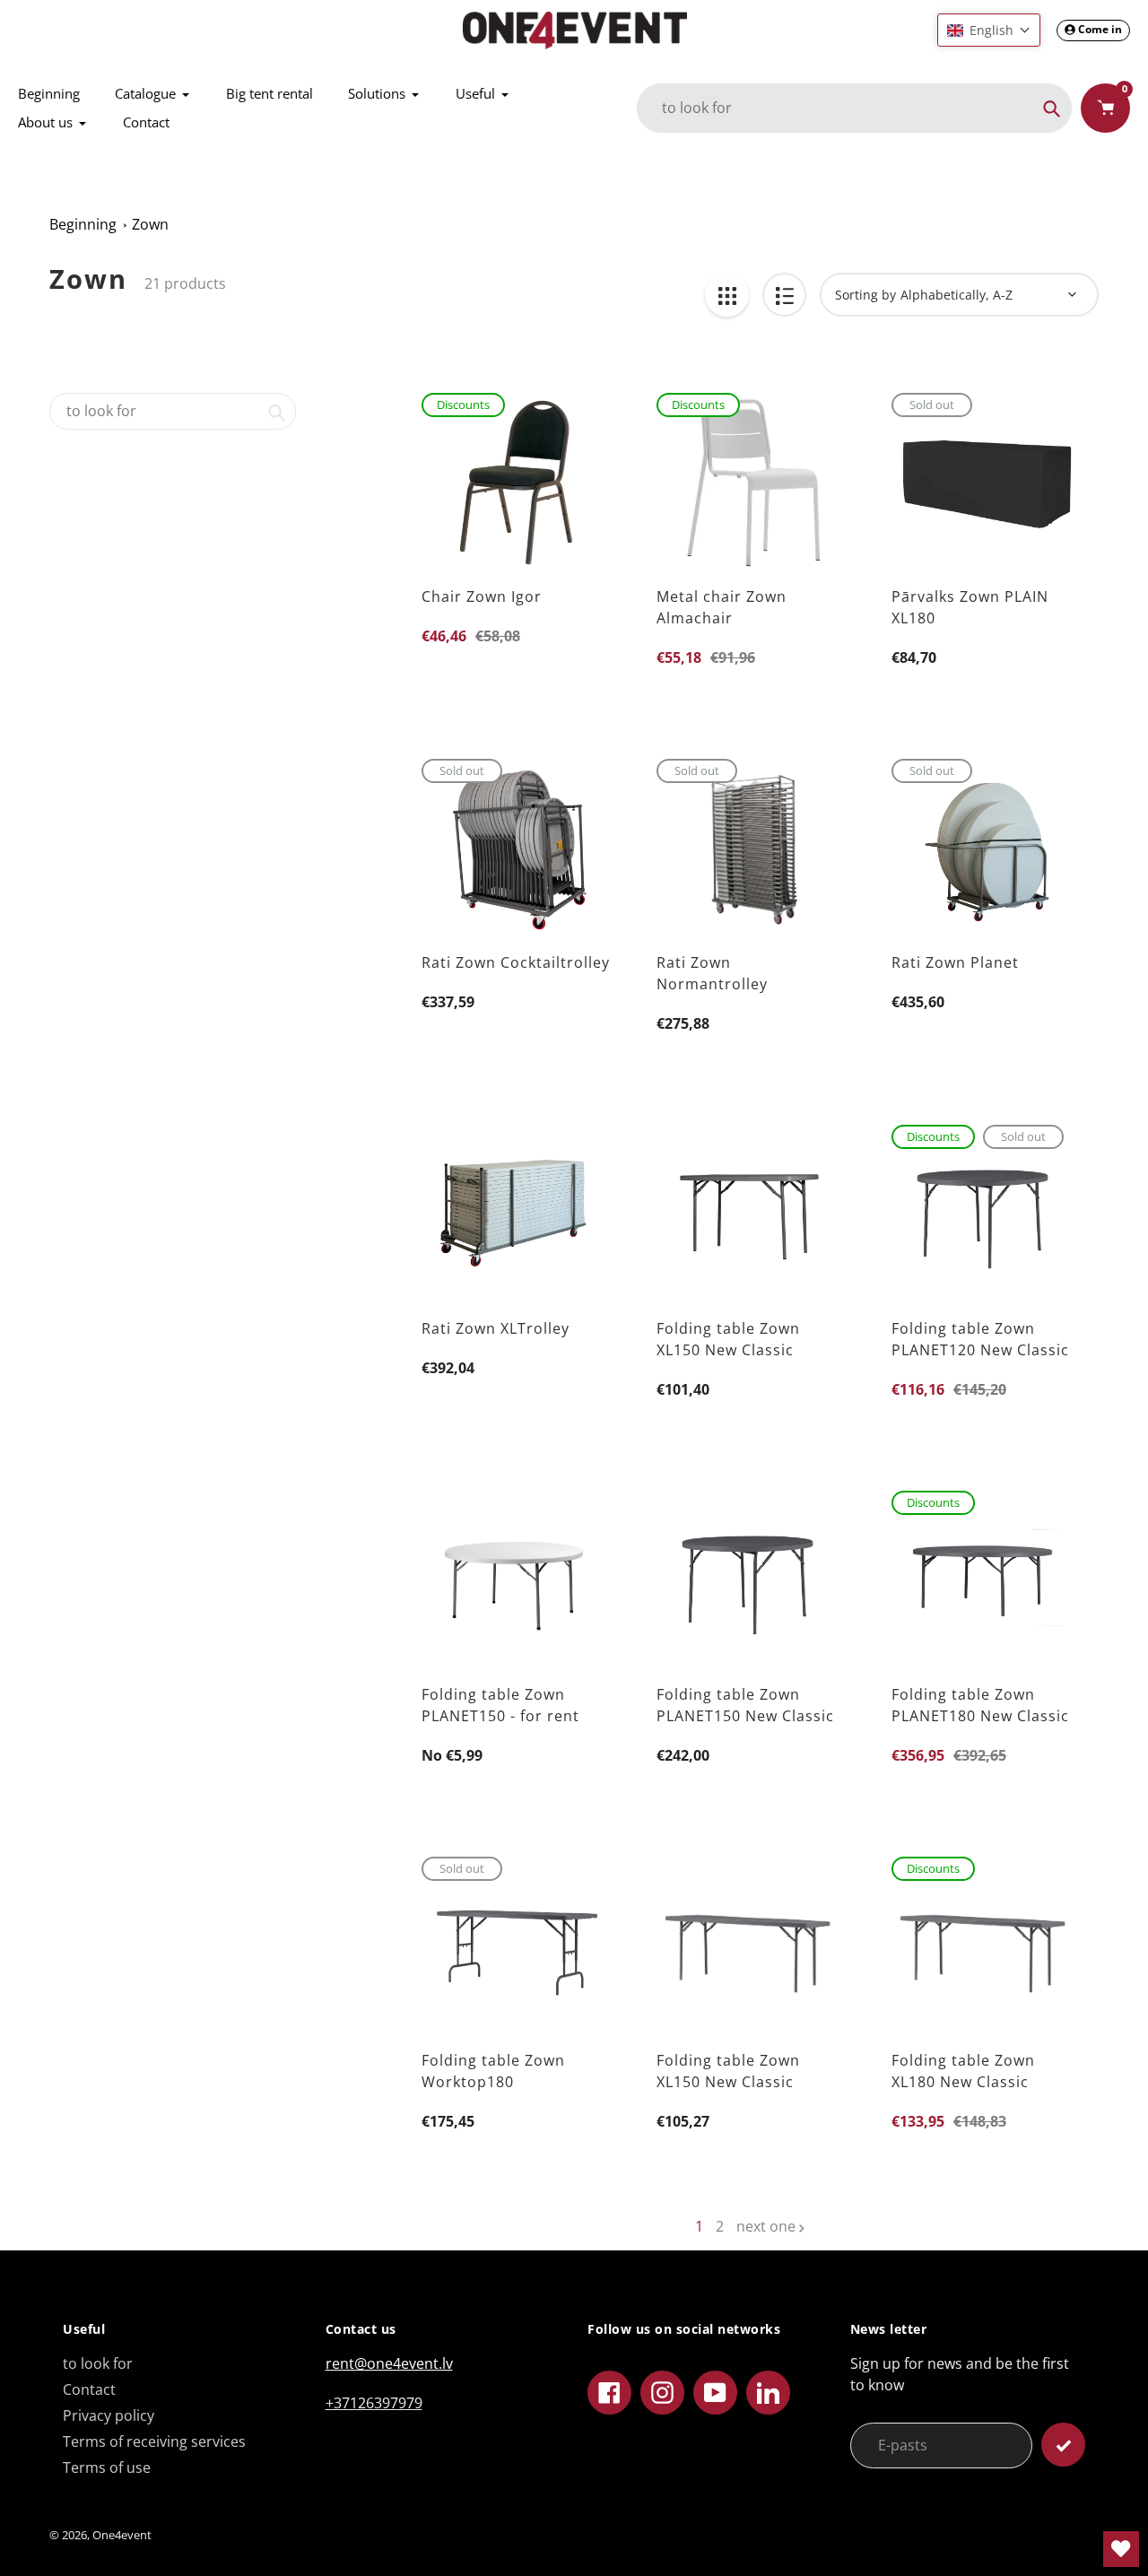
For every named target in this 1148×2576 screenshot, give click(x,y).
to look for (98, 2363)
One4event (122, 2535)
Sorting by (865, 295)
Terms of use (107, 2467)
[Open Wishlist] (1121, 2549)
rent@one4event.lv (389, 2363)
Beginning (83, 224)
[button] (989, 30)
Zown (150, 224)
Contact (89, 2389)
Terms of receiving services (154, 2441)
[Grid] (727, 295)
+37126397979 (374, 2403)
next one (766, 2226)
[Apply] (1063, 2445)
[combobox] (173, 411)
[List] (784, 295)
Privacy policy (109, 2415)
